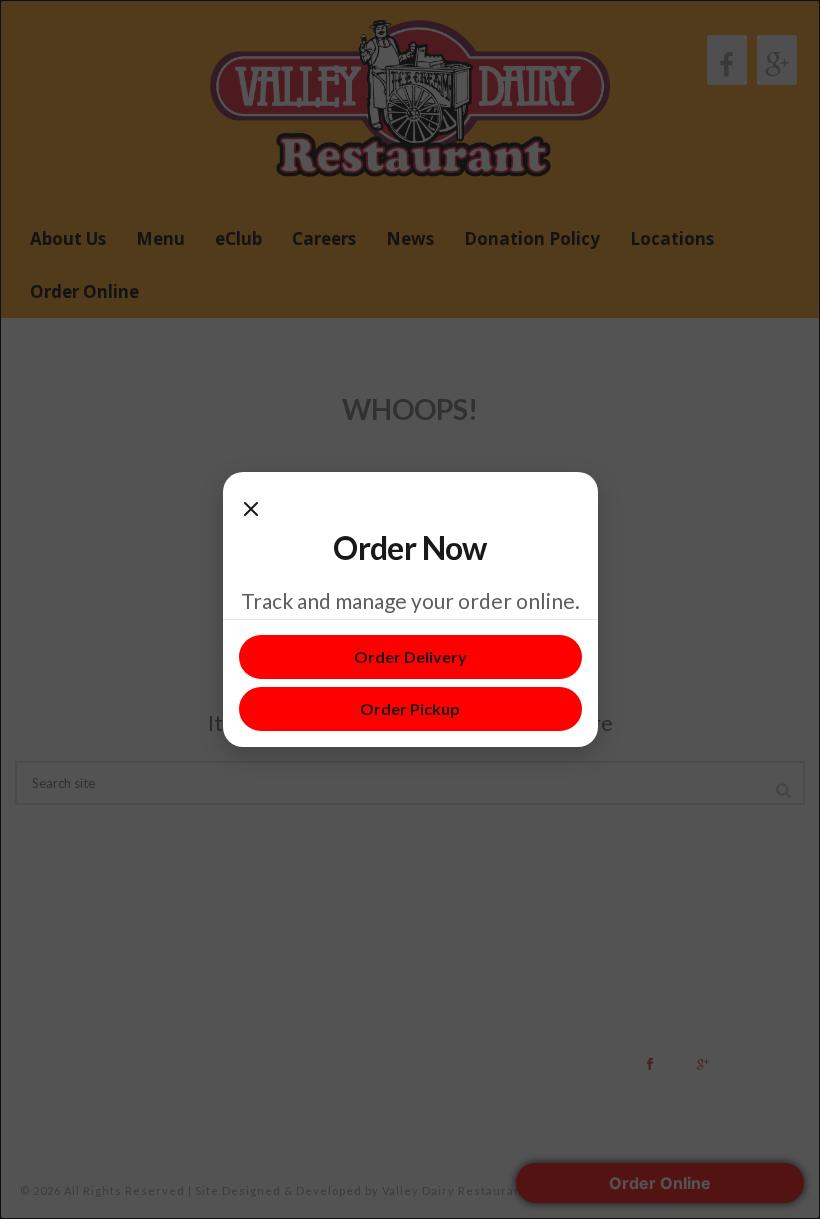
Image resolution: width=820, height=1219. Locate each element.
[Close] (251, 508)
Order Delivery (410, 656)
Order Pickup (410, 708)
